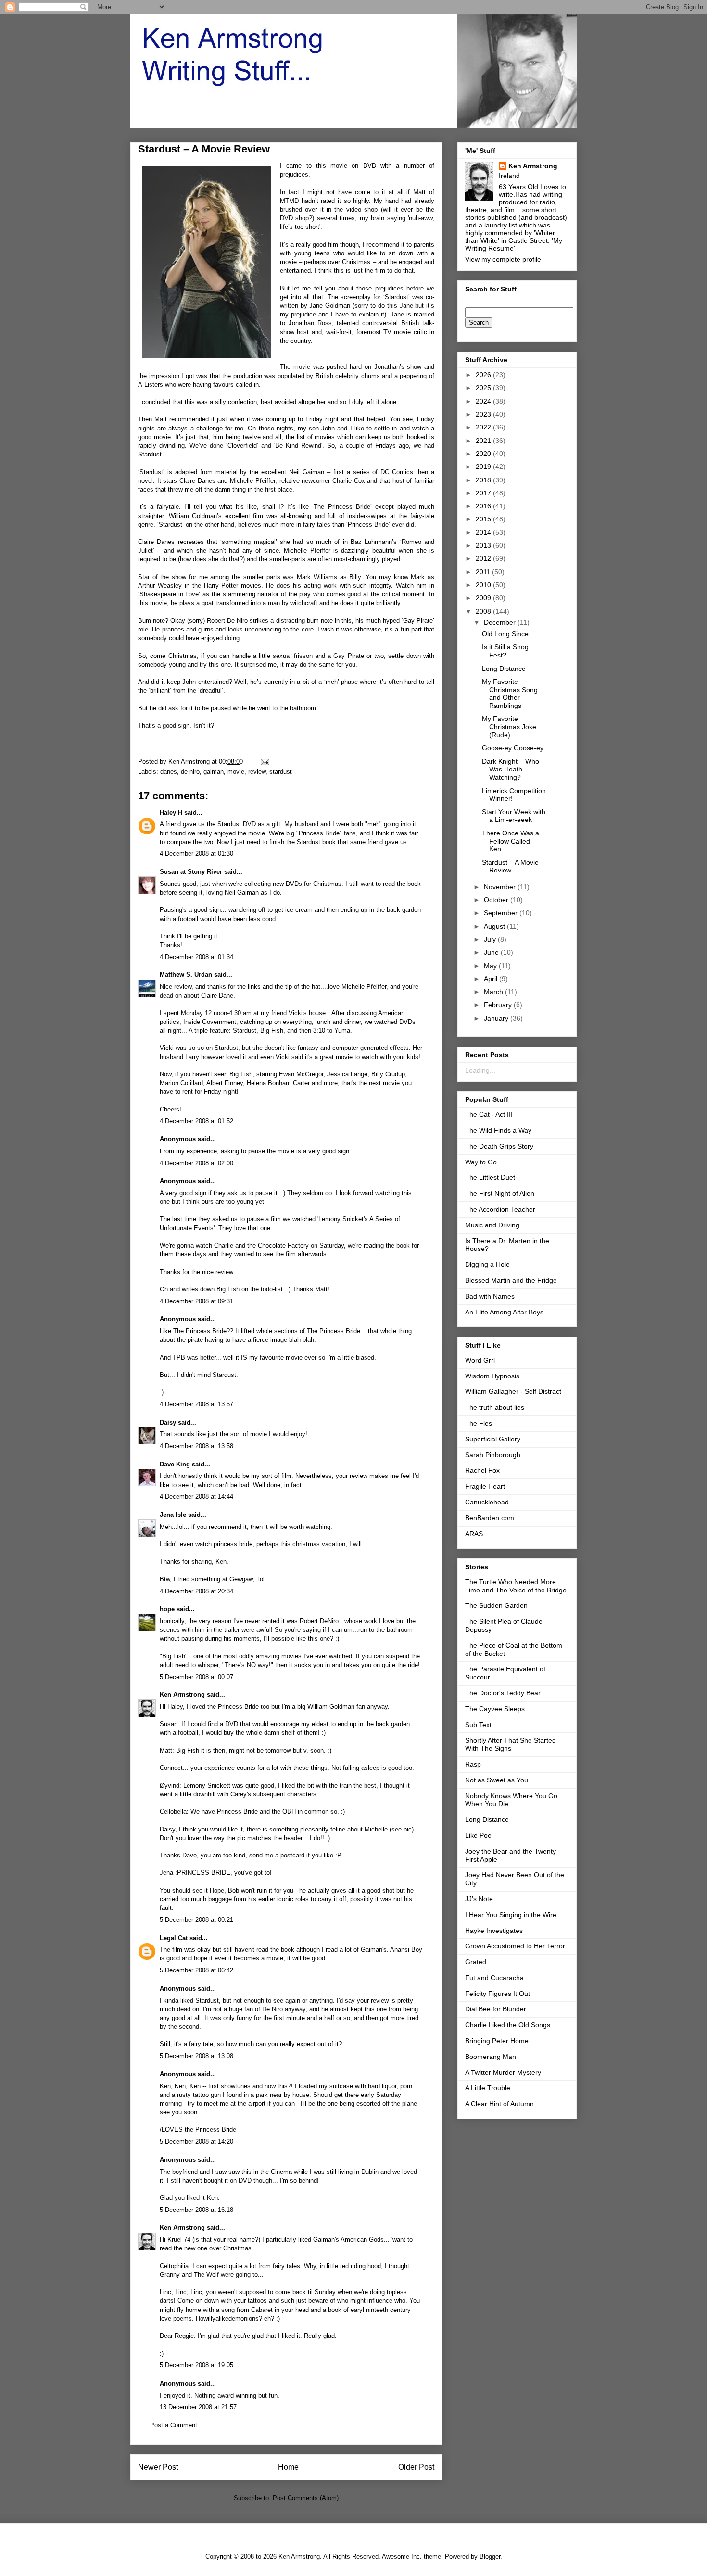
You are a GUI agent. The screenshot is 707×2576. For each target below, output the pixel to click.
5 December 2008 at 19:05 (196, 2365)
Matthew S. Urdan (186, 975)
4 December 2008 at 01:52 (196, 1121)
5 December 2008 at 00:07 (196, 1677)
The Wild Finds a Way (498, 1130)
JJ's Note (479, 1899)
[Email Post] (264, 762)
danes (169, 772)
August (495, 926)
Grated (476, 1962)
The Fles (479, 1423)
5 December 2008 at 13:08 (196, 2056)
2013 (484, 545)
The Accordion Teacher (500, 1209)
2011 (484, 572)
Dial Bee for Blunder (496, 2009)
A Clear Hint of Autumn (499, 2104)
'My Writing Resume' (514, 244)
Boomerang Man (491, 2057)
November (501, 887)
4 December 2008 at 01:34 (196, 957)
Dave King (175, 1464)
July (491, 939)
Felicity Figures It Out (498, 1994)
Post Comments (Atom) (306, 2498)
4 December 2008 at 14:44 (196, 1496)
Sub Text (478, 1725)
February (499, 1005)
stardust (281, 772)
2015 (484, 519)
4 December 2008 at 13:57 (196, 1404)
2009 (484, 598)
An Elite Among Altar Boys (504, 1312)
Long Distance (504, 669)
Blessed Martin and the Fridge (511, 1280)
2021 (484, 441)
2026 (484, 375)
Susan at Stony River (191, 872)
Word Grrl (480, 1360)
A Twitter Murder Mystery (503, 2072)
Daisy (168, 1422)
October (497, 900)
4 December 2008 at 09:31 (196, 1301)
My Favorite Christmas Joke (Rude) (509, 727)
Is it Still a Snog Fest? (505, 651)
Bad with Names (490, 1296)
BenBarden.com (490, 1518)
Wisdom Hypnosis (492, 1376)
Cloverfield (242, 446)
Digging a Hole (487, 1264)
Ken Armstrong (182, 1695)
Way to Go (481, 1162)
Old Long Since (505, 634)
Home (288, 2467)
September (502, 913)
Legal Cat (174, 1938)
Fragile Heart (485, 1486)
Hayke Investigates (494, 1931)
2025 (484, 388)
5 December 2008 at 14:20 (196, 2141)
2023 (484, 414)
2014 (484, 532)
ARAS (474, 1534)
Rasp (473, 1764)
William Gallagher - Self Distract (513, 1391)
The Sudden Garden (496, 1605)
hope (167, 1609)
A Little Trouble (488, 2088)
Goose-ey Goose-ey (513, 748)
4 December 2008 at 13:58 (196, 1446)
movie (236, 772)
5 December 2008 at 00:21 (196, 1920)
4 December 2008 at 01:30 (196, 853)
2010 (484, 585)
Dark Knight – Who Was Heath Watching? (511, 770)
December (501, 622)
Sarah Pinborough (493, 1455)
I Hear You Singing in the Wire (511, 1915)
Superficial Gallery (493, 1439)
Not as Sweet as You (497, 1780)
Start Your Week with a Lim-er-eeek (514, 816)
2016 (484, 506)
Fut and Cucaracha (494, 1978)
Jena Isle (173, 1515)
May (491, 966)
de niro (190, 772)
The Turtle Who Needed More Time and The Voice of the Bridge (516, 1586)
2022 (484, 427)
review (257, 772)
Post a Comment (174, 2425)
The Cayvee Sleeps (495, 1709)
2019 (484, 467)
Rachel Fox (482, 1470)
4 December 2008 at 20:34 (196, 1591)
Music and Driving (492, 1225)
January (497, 1018)
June (492, 952)
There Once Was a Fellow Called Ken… (511, 841)
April (492, 979)
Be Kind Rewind (298, 446)
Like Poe (478, 1835)
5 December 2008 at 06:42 (196, 1970)
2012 (484, 558)
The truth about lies (495, 1407)
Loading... (480, 1070)
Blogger (490, 2557)
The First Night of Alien (500, 1193)
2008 (484, 611)
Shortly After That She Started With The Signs (511, 1744)
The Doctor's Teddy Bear (503, 1693)
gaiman (214, 772)
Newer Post (158, 2467)
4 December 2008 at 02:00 (196, 1163)
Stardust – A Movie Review (510, 866)
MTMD (289, 201)
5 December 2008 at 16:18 (196, 2210)
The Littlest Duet (490, 1177)
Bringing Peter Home (497, 2041)
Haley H (171, 813)
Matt (419, 192)
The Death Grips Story (499, 1146)
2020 (484, 454)
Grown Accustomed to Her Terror (515, 1946)
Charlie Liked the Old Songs (508, 2025)
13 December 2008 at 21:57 (198, 2407)
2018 (484, 480)
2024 (484, 401)
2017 (484, 493)
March (494, 992)
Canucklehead (487, 1502)
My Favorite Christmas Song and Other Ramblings (510, 694)
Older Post (416, 2467)
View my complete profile (503, 259)
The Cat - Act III (489, 1114)
